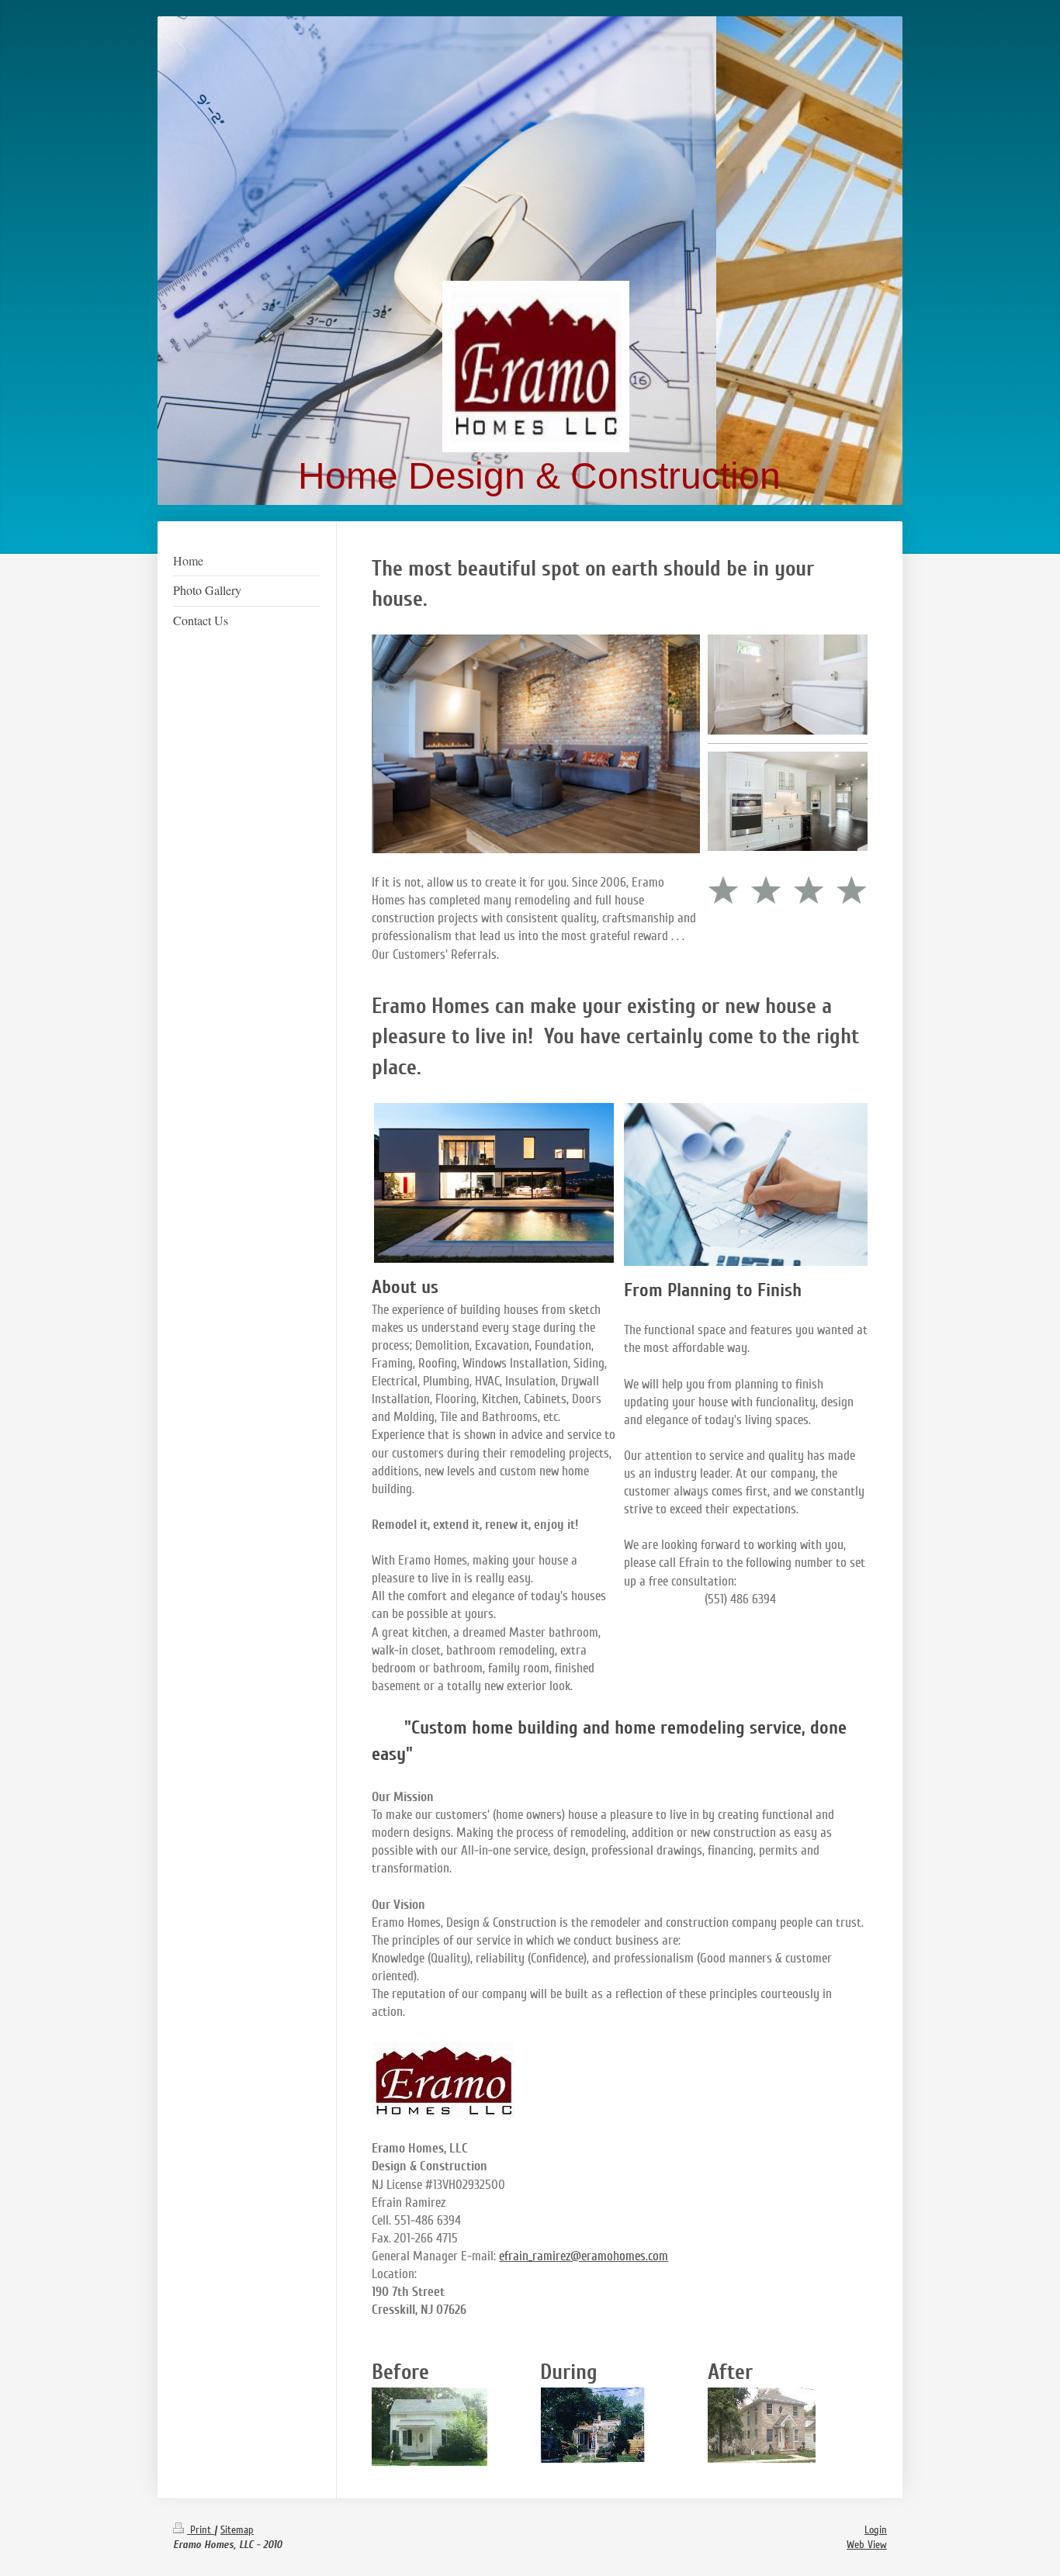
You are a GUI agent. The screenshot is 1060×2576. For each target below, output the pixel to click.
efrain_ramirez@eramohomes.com (584, 2256)
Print (201, 2530)
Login (876, 2530)
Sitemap (237, 2530)
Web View (867, 2545)
